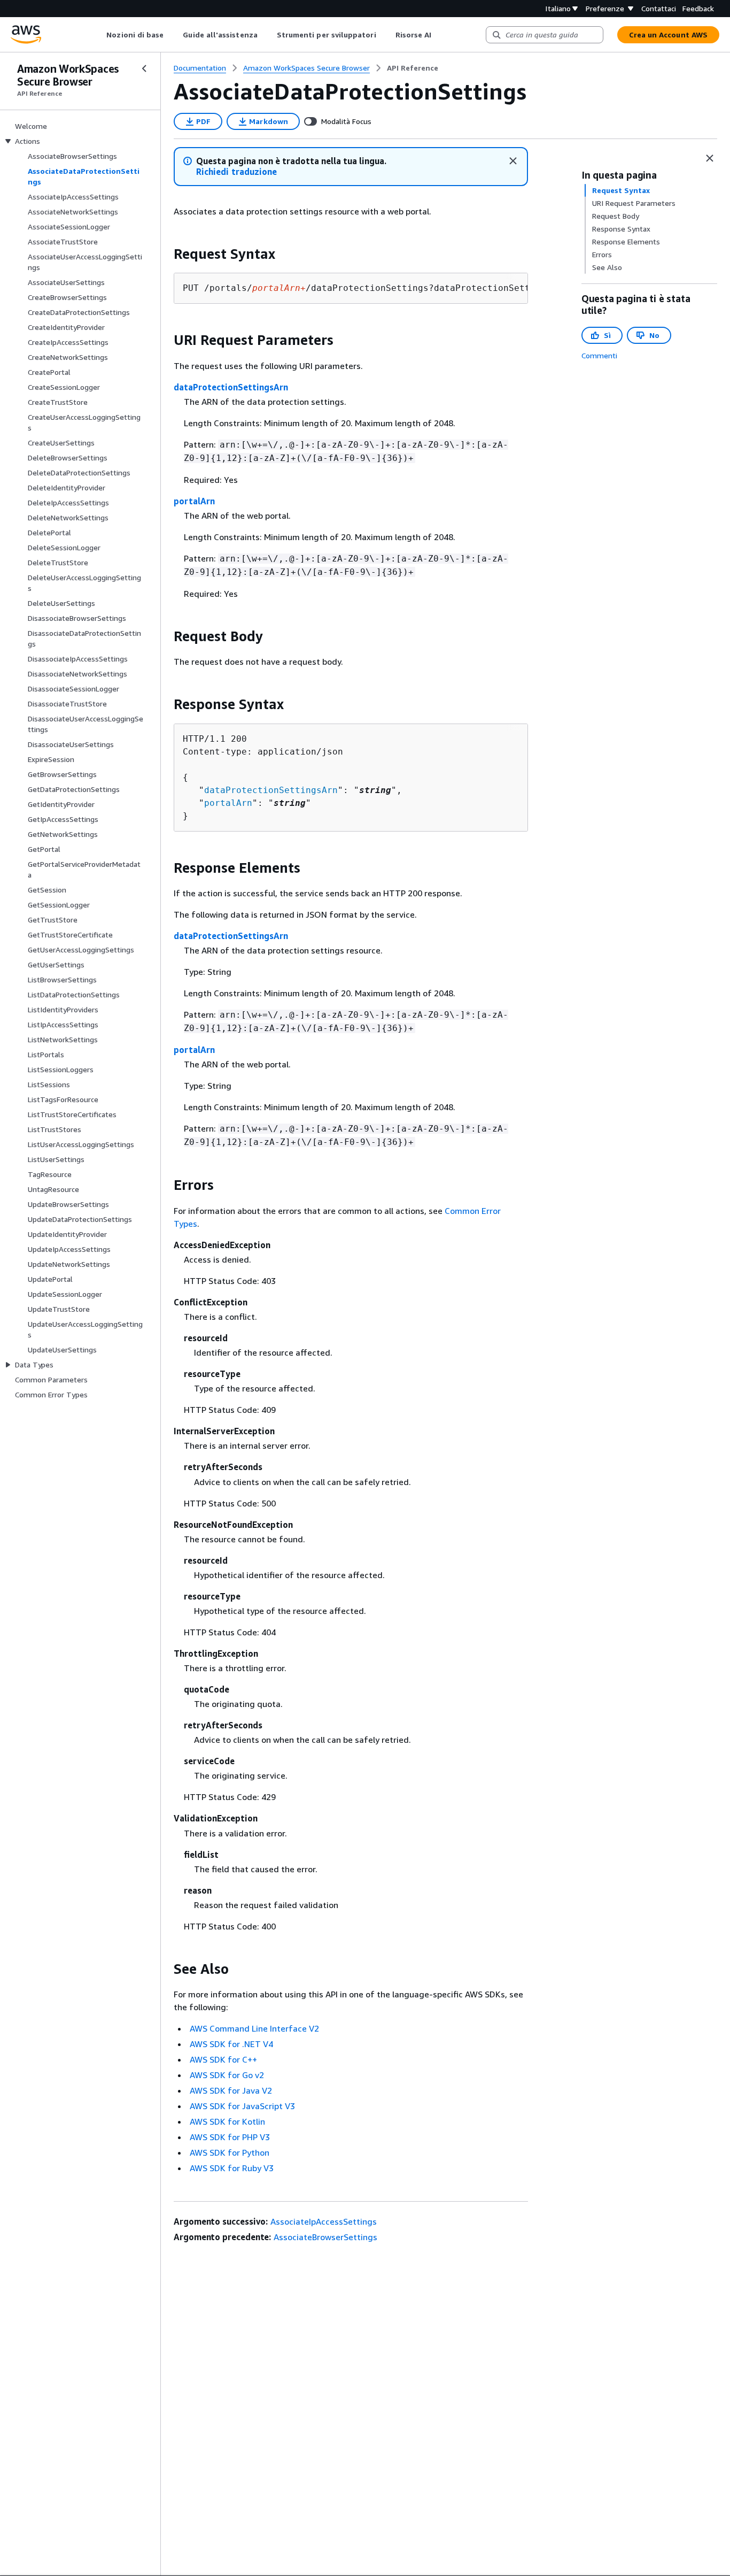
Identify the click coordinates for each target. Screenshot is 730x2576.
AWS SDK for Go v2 (227, 2075)
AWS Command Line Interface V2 (254, 2028)
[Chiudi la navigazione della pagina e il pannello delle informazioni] (710, 158)
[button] (236, 172)
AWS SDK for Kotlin (227, 2121)
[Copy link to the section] (165, 254)
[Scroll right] (440, 35)
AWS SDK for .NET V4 (231, 2044)
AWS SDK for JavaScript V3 (242, 2106)
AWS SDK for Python (230, 2152)
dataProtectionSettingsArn (231, 387)
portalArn (194, 501)
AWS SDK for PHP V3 (230, 2137)
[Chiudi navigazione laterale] (144, 68)
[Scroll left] (99, 35)
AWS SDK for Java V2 (231, 2090)
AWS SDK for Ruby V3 (232, 2168)
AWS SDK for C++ (223, 2059)
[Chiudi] (513, 161)
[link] (413, 68)
